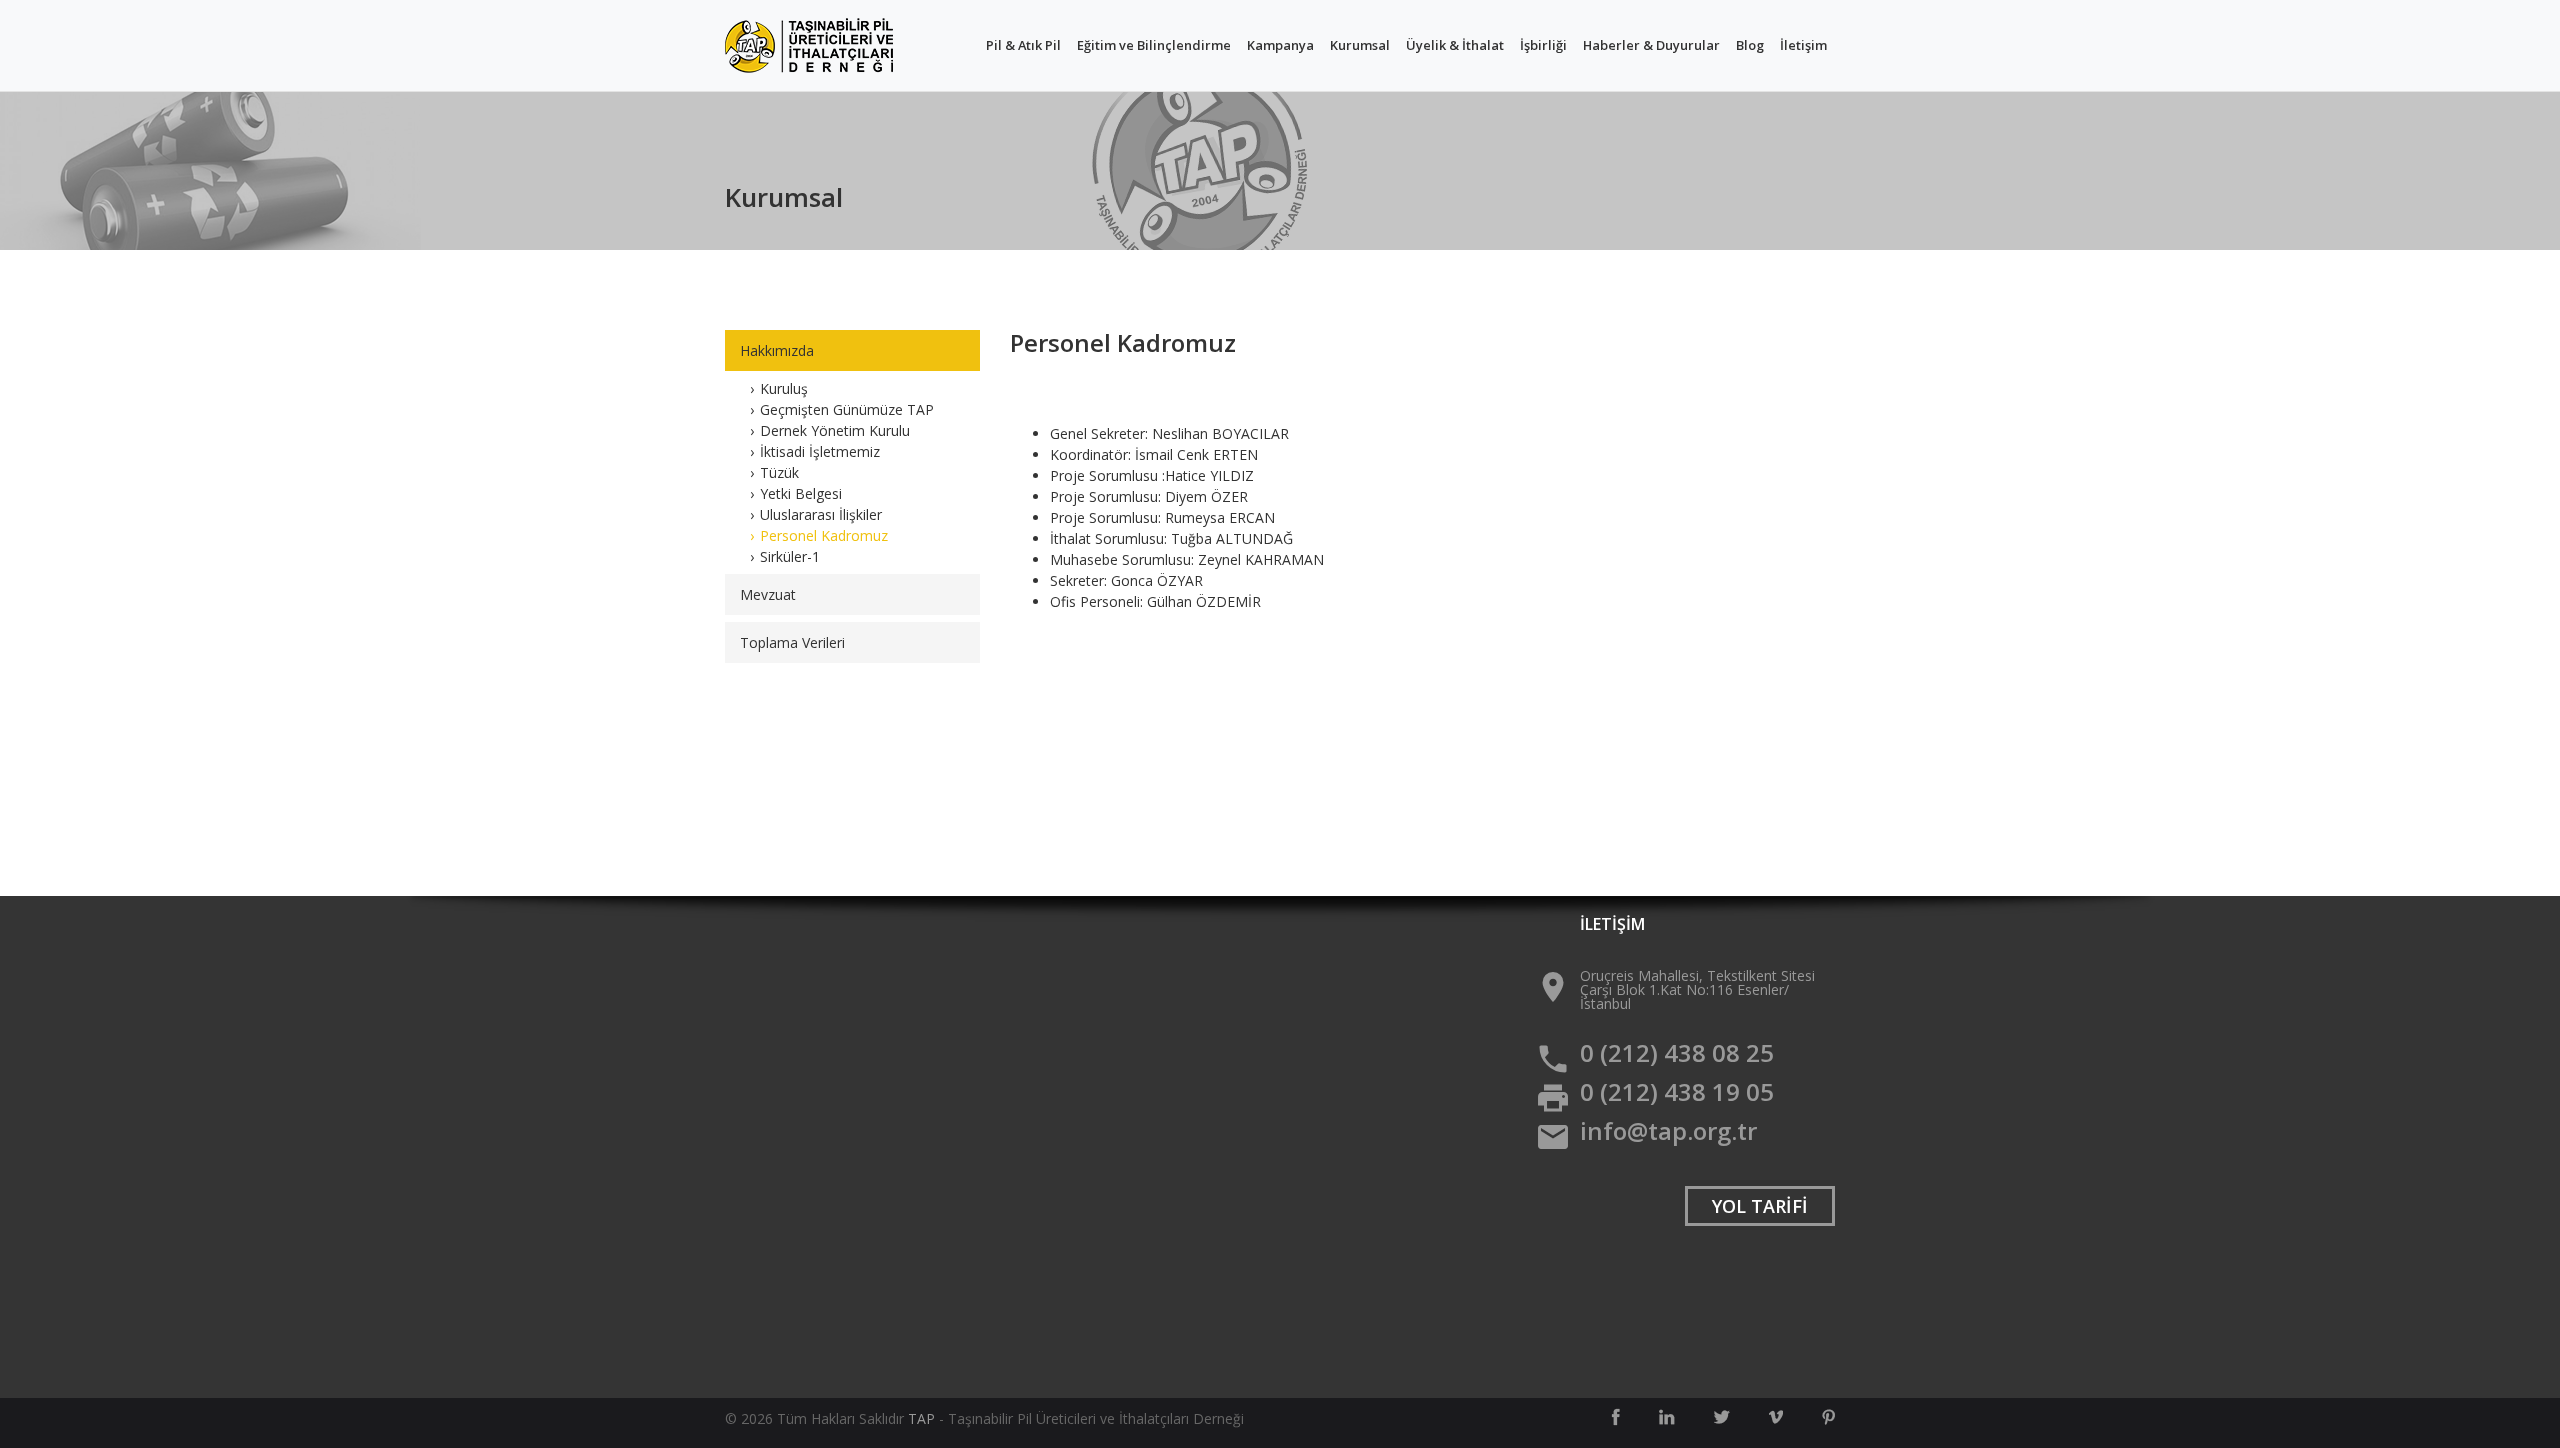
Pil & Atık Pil (1023, 45)
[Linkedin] (1667, 1417)
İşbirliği (1543, 45)
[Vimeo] (1776, 1417)
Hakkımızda (777, 350)
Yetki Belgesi (801, 493)
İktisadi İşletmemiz (820, 451)
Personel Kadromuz (824, 535)
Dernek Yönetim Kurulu (835, 430)
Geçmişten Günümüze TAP (847, 409)
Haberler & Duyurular (1651, 45)
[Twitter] (1722, 1417)
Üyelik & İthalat (1455, 45)
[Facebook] (1615, 1417)
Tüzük (779, 472)
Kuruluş (784, 388)
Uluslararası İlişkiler (821, 514)
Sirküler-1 (790, 556)
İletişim (1803, 45)
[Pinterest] (1828, 1417)
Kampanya (1280, 45)
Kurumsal (1360, 45)
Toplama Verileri (792, 642)
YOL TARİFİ (1760, 1206)
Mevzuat (768, 594)
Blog (1750, 45)
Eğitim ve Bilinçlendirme (1154, 45)
